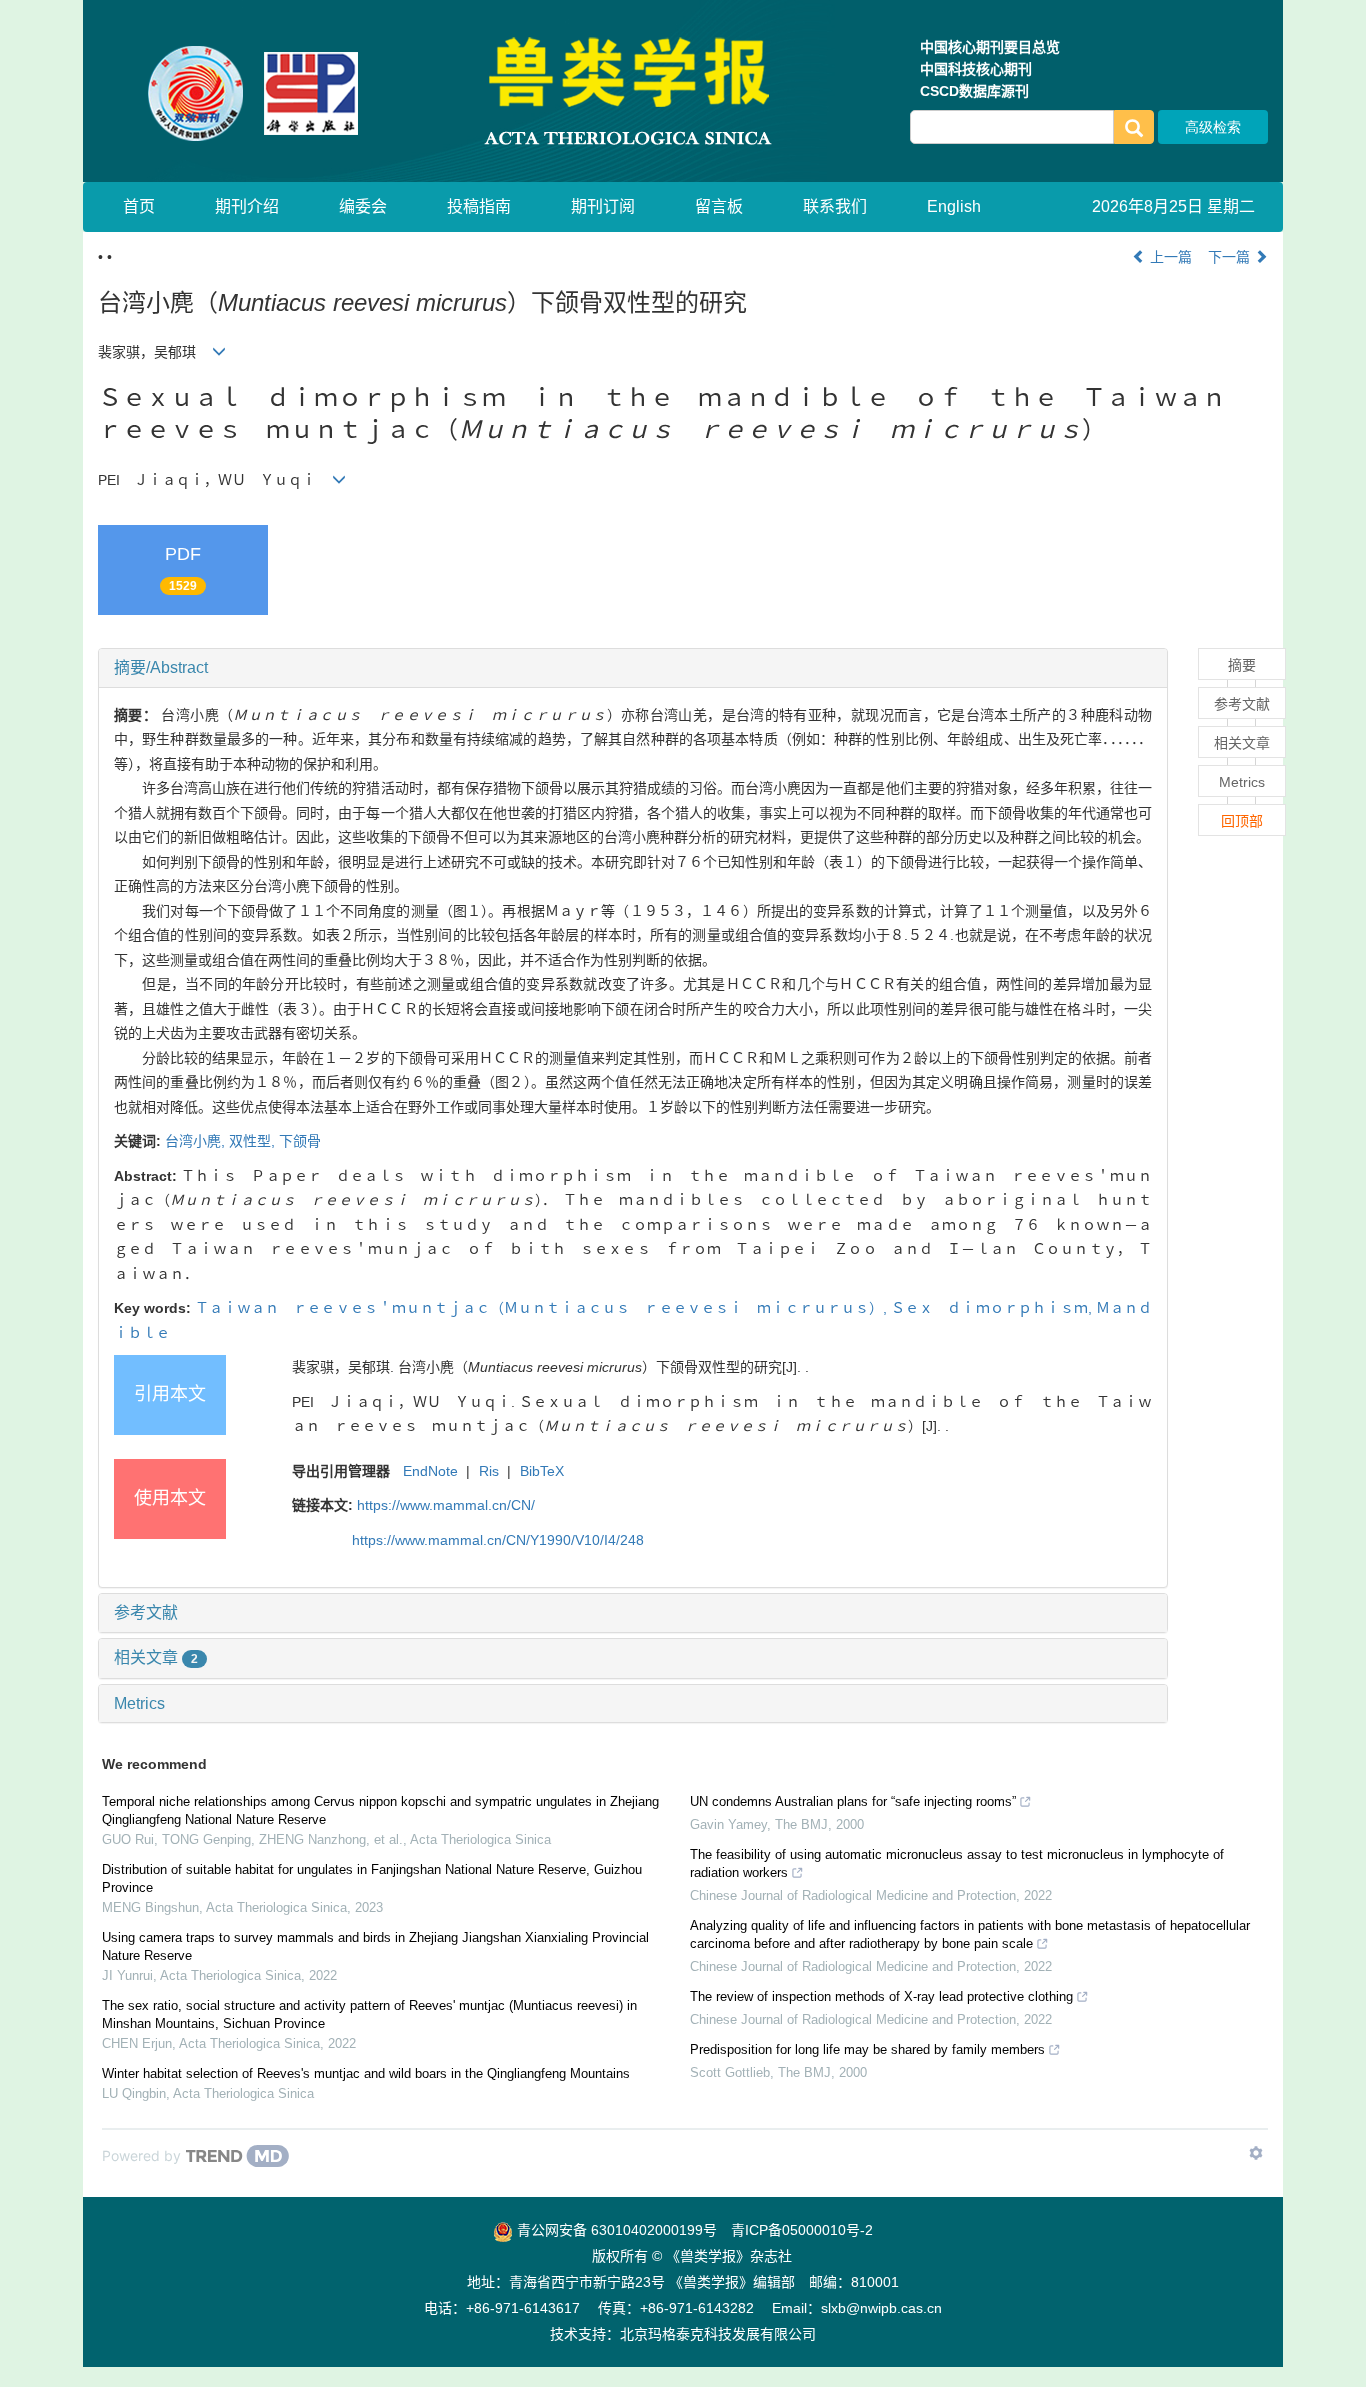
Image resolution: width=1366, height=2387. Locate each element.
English (954, 206)
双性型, (254, 1141)
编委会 (363, 206)
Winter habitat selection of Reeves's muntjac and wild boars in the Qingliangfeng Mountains (366, 2073)
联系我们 (835, 206)
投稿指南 (479, 206)
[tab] (633, 668)
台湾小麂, (197, 1141)
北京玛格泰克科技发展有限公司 (718, 2334)
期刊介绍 (247, 206)
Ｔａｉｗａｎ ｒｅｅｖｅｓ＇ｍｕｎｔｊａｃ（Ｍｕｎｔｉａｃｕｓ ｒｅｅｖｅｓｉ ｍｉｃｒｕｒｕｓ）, (543, 1308)
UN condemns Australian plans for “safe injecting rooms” (853, 1801)
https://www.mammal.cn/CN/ (446, 1505)
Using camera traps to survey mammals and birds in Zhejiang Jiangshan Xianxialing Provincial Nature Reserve (375, 1946)
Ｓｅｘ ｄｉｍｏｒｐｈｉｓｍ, (993, 1308)
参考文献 (146, 1612)
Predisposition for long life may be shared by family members (867, 2049)
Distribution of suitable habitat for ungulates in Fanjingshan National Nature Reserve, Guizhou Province (372, 1878)
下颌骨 (300, 1141)
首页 (139, 206)
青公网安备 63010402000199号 (615, 2230)
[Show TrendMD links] (1256, 2153)
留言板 (719, 206)
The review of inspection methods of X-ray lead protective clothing (881, 1996)
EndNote (430, 1471)
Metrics (139, 1703)
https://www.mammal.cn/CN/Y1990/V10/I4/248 (498, 1540)
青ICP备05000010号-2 (802, 2230)
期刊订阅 (603, 206)
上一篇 (1169, 257)
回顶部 (1242, 821)
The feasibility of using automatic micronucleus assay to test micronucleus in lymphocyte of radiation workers (957, 1863)
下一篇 (1231, 257)
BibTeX (542, 1471)
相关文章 (156, 1657)
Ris (489, 1471)
